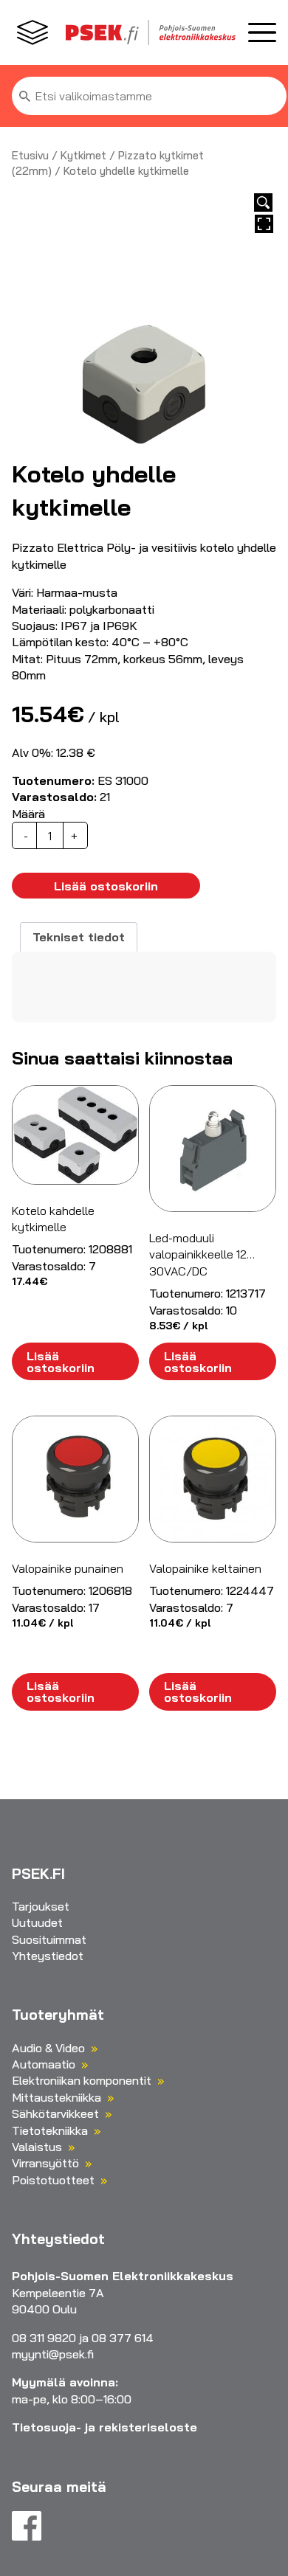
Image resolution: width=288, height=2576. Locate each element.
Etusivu (30, 155)
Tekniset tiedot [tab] (79, 937)
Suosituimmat (49, 1939)
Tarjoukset (41, 1906)
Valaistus (37, 2147)
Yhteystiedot (48, 1956)
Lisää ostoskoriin (106, 886)
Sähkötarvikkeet (55, 2113)
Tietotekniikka (50, 2130)
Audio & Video (48, 2048)
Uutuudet (37, 1922)
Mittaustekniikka (56, 2097)
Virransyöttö (45, 2163)
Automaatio (44, 2064)
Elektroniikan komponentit (82, 2080)
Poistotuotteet (53, 2180)
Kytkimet (83, 155)
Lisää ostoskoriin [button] (61, 1362)
